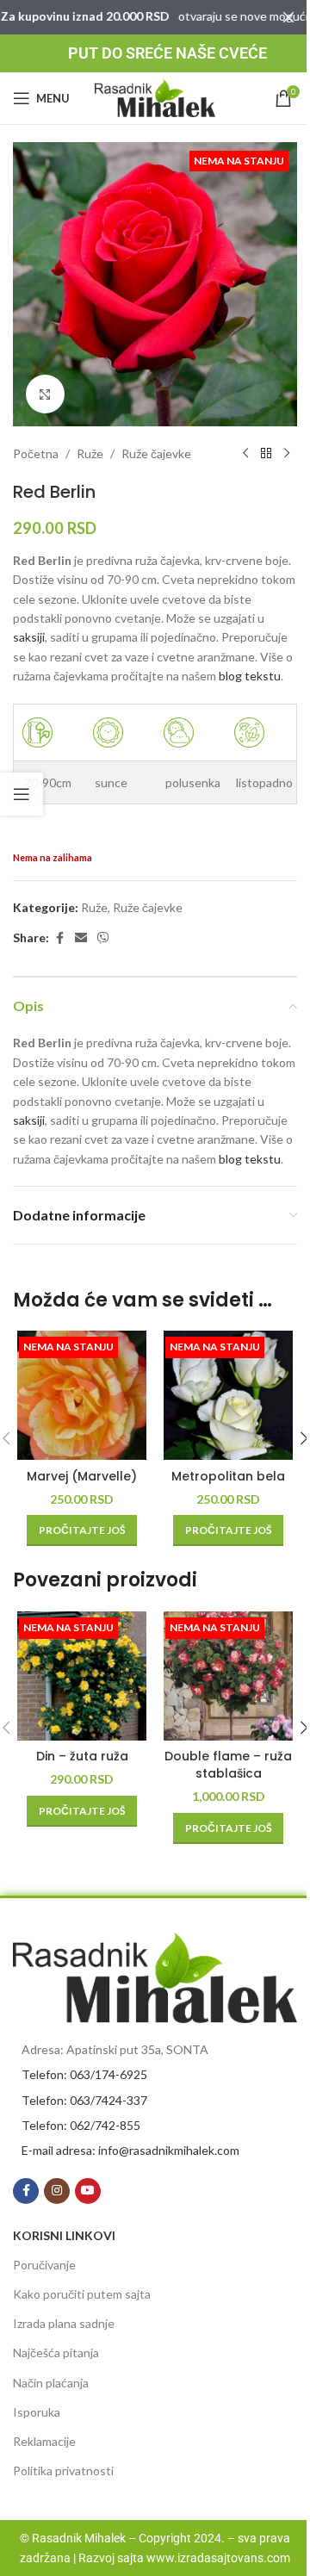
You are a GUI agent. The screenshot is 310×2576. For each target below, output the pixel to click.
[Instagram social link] (57, 2191)
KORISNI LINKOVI (64, 2235)
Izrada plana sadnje (64, 2323)
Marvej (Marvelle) (82, 1476)
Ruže (90, 453)
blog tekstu (250, 676)
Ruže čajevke (156, 453)
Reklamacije (44, 2441)
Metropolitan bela (228, 1476)
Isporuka (37, 2412)
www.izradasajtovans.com (218, 2558)
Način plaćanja (51, 2383)
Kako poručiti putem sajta (82, 2294)
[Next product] (287, 454)
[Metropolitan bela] (228, 1395)
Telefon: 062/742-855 (81, 2125)
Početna (36, 453)
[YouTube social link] (88, 2191)
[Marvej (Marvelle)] (82, 1395)
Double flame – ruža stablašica (228, 1765)
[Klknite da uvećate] (45, 394)
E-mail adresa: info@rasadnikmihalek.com (130, 2150)
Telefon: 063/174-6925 (84, 2074)
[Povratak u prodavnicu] (266, 454)
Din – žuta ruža (82, 1756)
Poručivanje (44, 2265)
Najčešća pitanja (56, 2353)
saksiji (29, 637)
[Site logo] (155, 97)
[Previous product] (245, 454)
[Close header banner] (288, 17)
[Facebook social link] (59, 938)
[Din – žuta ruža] (82, 1676)
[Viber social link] (103, 938)
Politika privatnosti (63, 2470)
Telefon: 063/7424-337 (84, 2100)
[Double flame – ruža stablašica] (228, 1676)
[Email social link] (81, 938)
